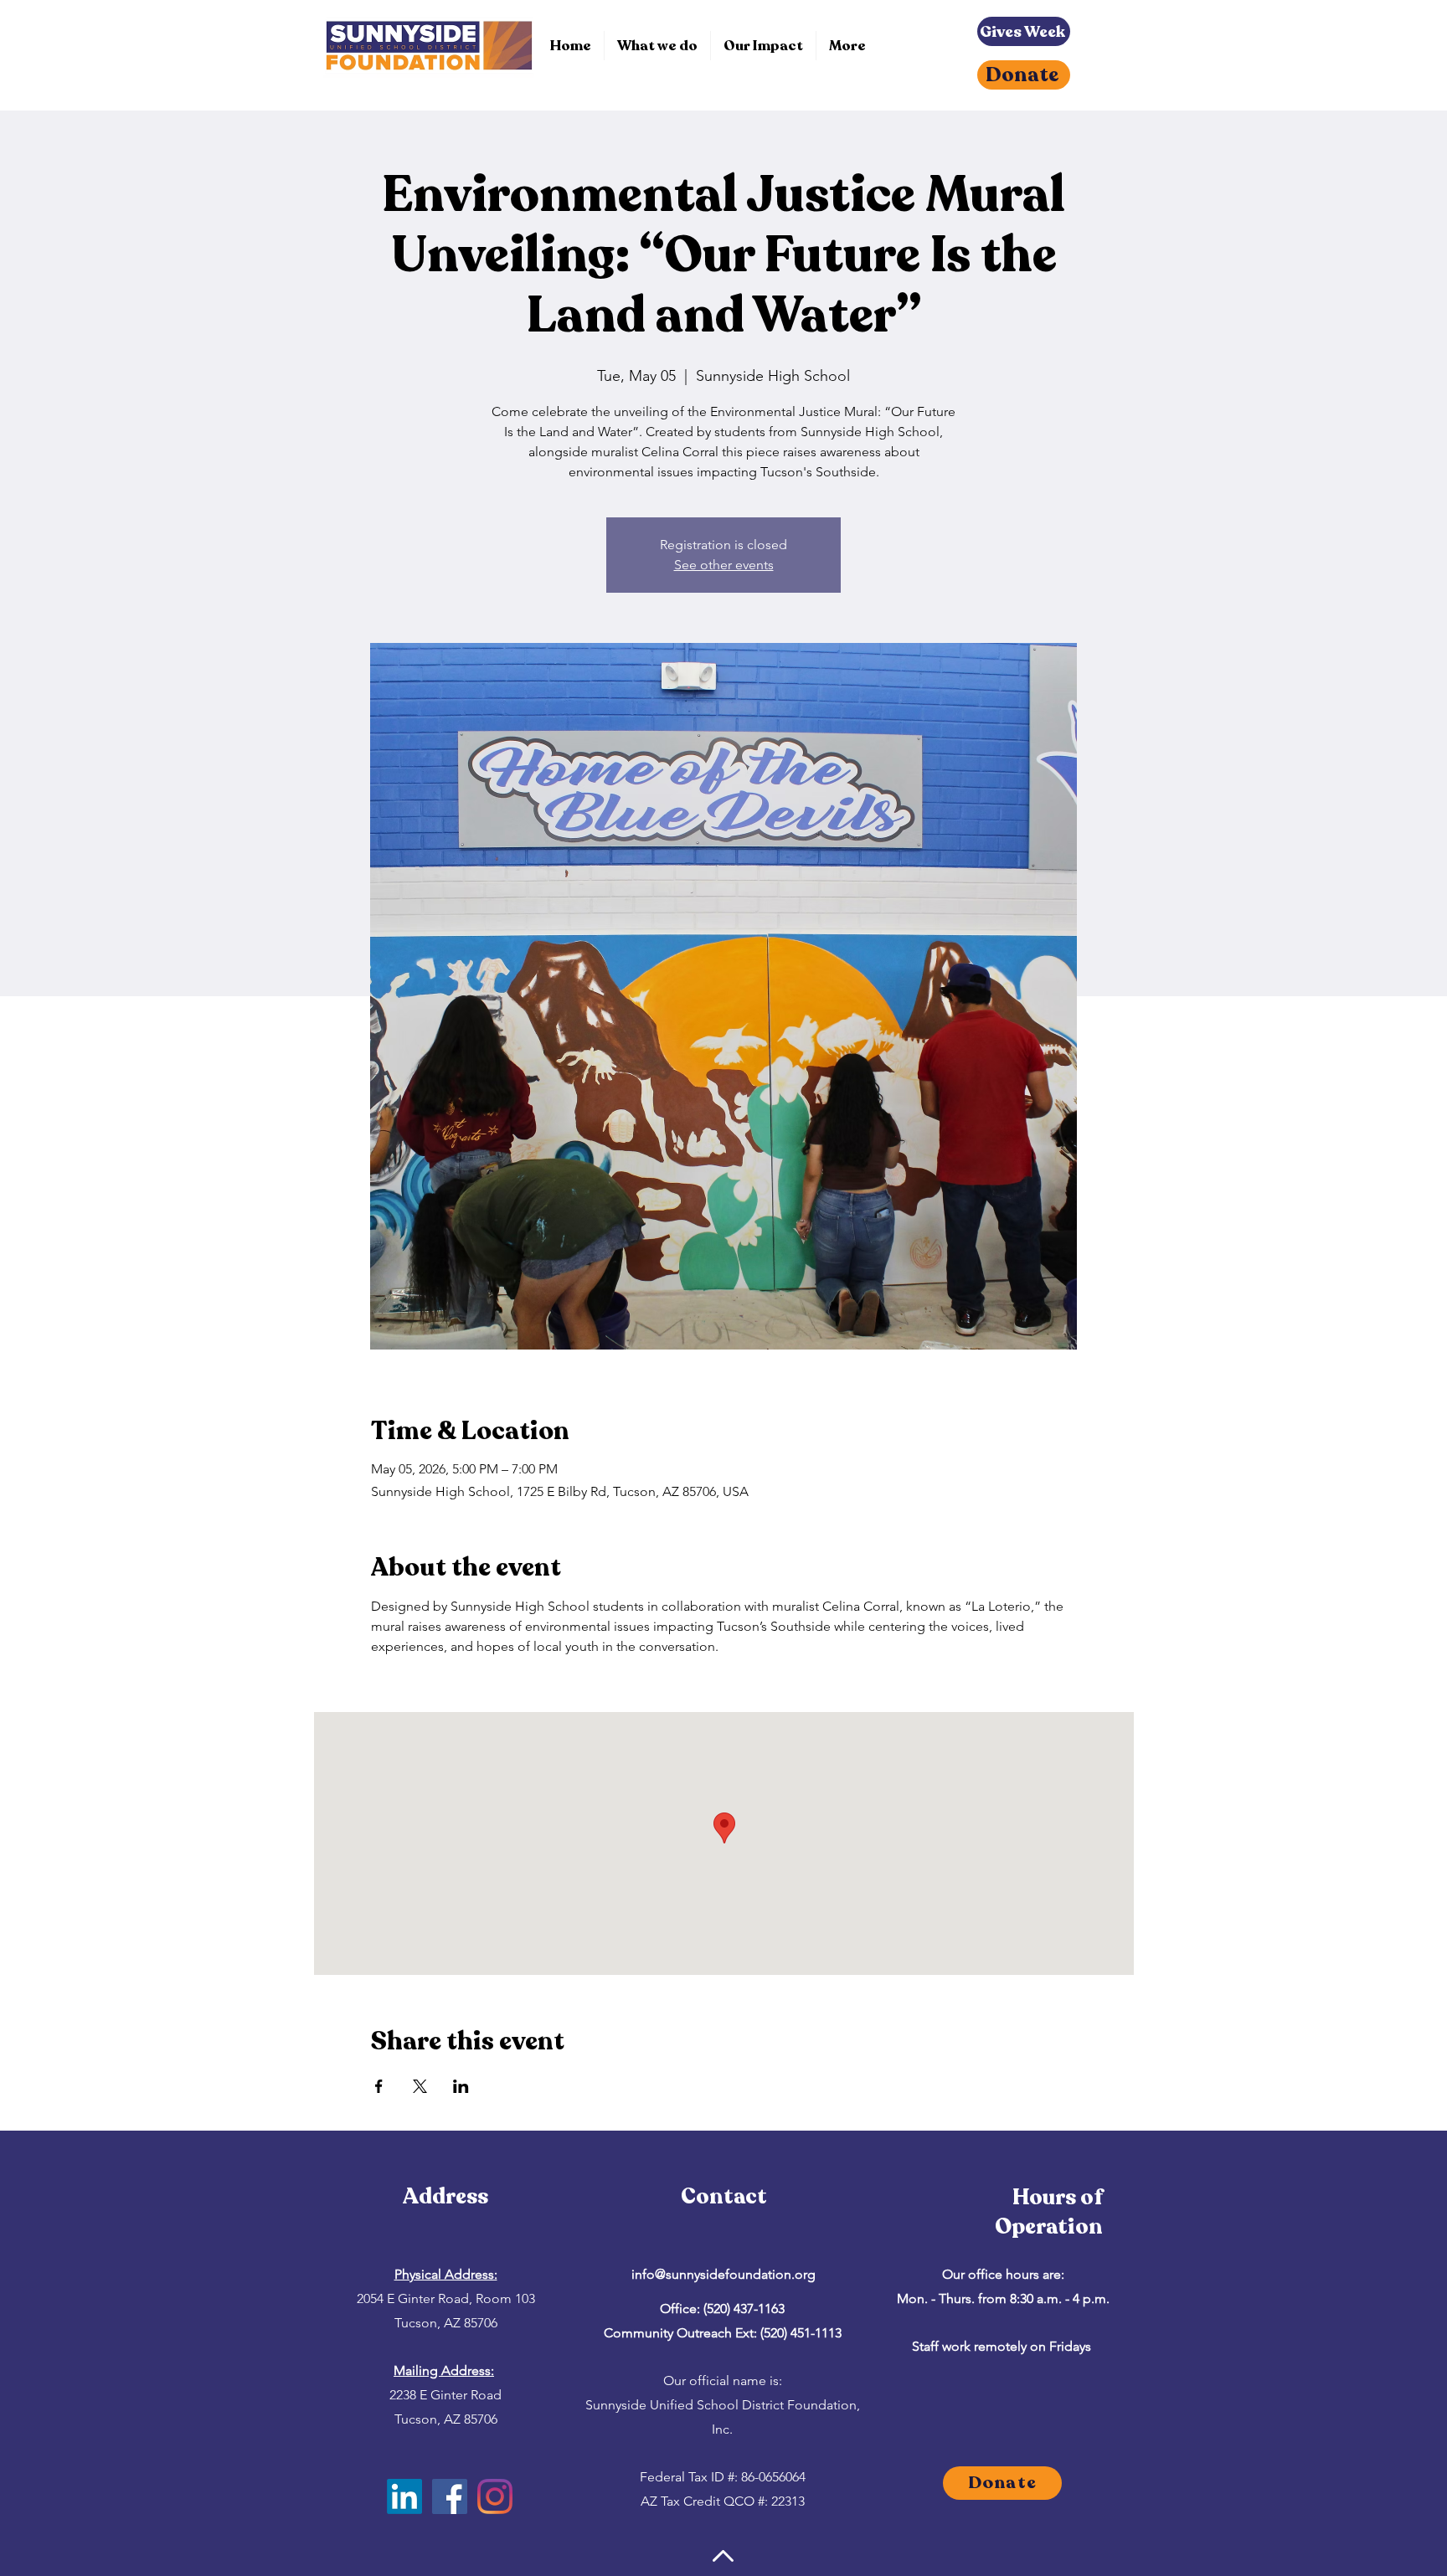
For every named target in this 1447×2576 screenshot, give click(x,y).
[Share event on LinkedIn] (461, 2086)
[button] (657, 46)
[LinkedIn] (404, 2496)
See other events (724, 565)
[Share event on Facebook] (379, 2086)
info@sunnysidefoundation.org (723, 2274)
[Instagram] (495, 2496)
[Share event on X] (420, 2086)
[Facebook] (450, 2496)
